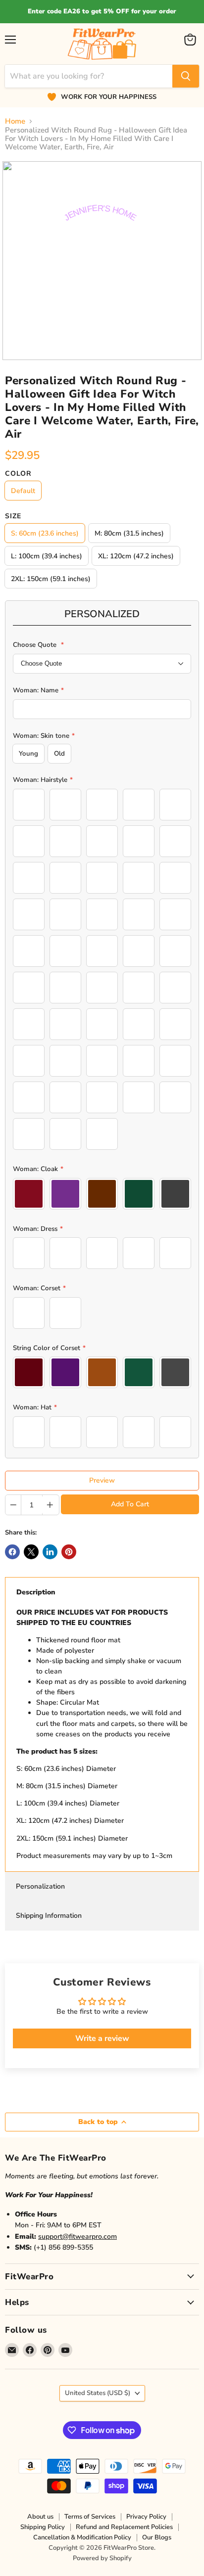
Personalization (40, 1886)
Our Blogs (157, 2537)
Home (15, 121)
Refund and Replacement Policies (124, 2527)
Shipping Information (49, 1916)
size (13, 516)
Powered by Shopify (102, 2558)
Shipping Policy (43, 2527)
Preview (102, 1480)
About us (40, 2517)
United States (98, 2393)
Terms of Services (90, 2517)
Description (36, 1592)
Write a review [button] (102, 2038)
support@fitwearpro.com (77, 2237)
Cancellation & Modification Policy (82, 2537)
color (18, 474)
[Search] (186, 76)
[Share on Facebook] (12, 1552)
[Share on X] (31, 1552)
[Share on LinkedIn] (50, 1552)
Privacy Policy (146, 2517)
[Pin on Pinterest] (69, 1552)
